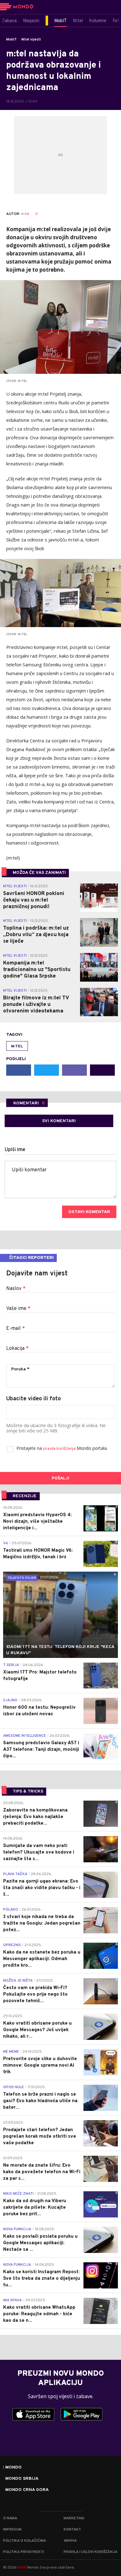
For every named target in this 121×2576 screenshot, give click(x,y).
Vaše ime (18, 1309)
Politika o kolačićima (25, 2541)
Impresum (12, 2530)
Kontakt (72, 2530)
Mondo (13, 2468)
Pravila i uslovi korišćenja (90, 2552)
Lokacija (17, 1349)
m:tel (25, 214)
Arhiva (70, 2541)
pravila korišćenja (60, 1449)
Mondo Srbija (22, 2479)
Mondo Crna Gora (27, 2490)
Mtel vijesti (31, 40)
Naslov (16, 1289)
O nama (10, 2518)
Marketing (74, 2518)
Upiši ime (15, 1150)
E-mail (16, 1329)
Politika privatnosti (24, 2552)
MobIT (11, 40)
